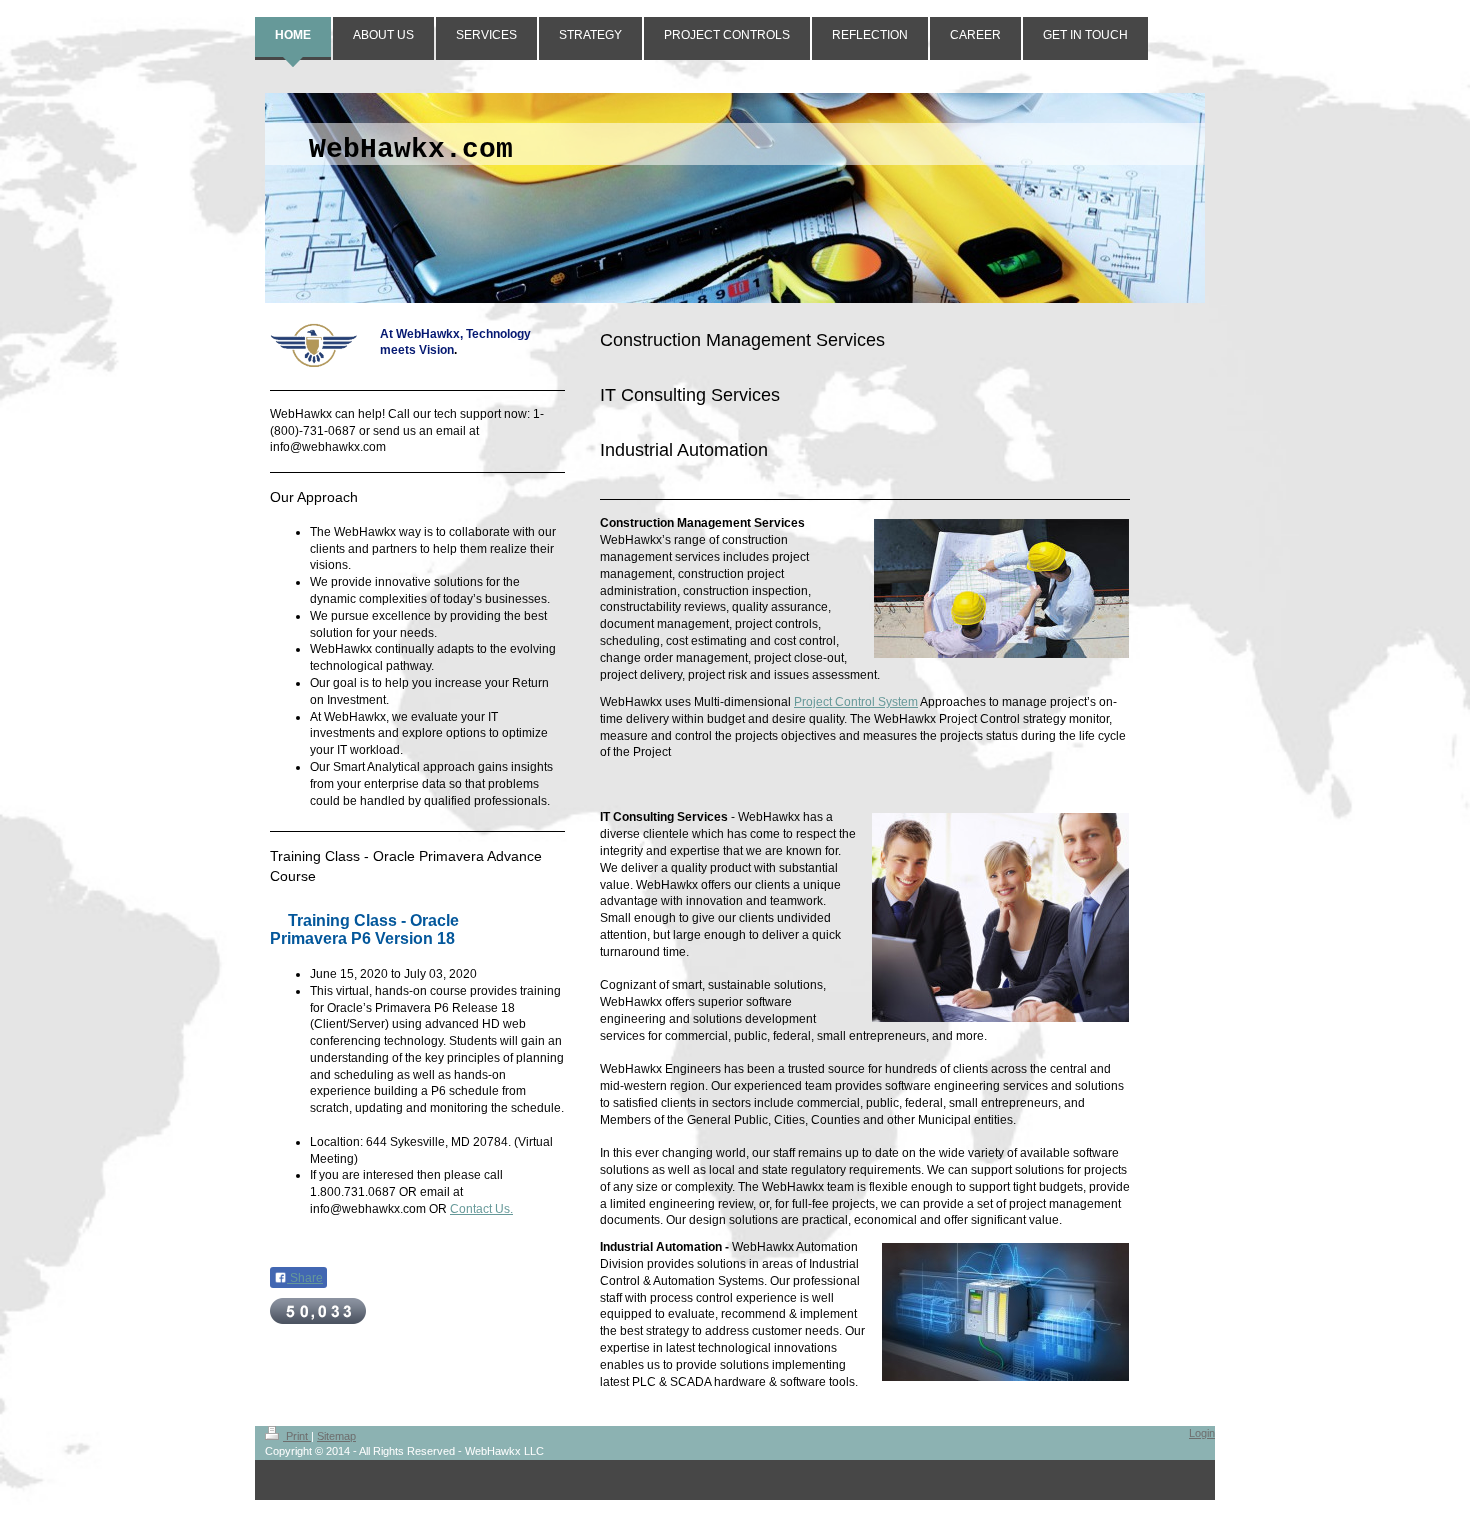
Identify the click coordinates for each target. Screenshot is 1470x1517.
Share (305, 1278)
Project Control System (856, 702)
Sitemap (336, 1436)
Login (1202, 1433)
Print (297, 1436)
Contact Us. (481, 1209)
